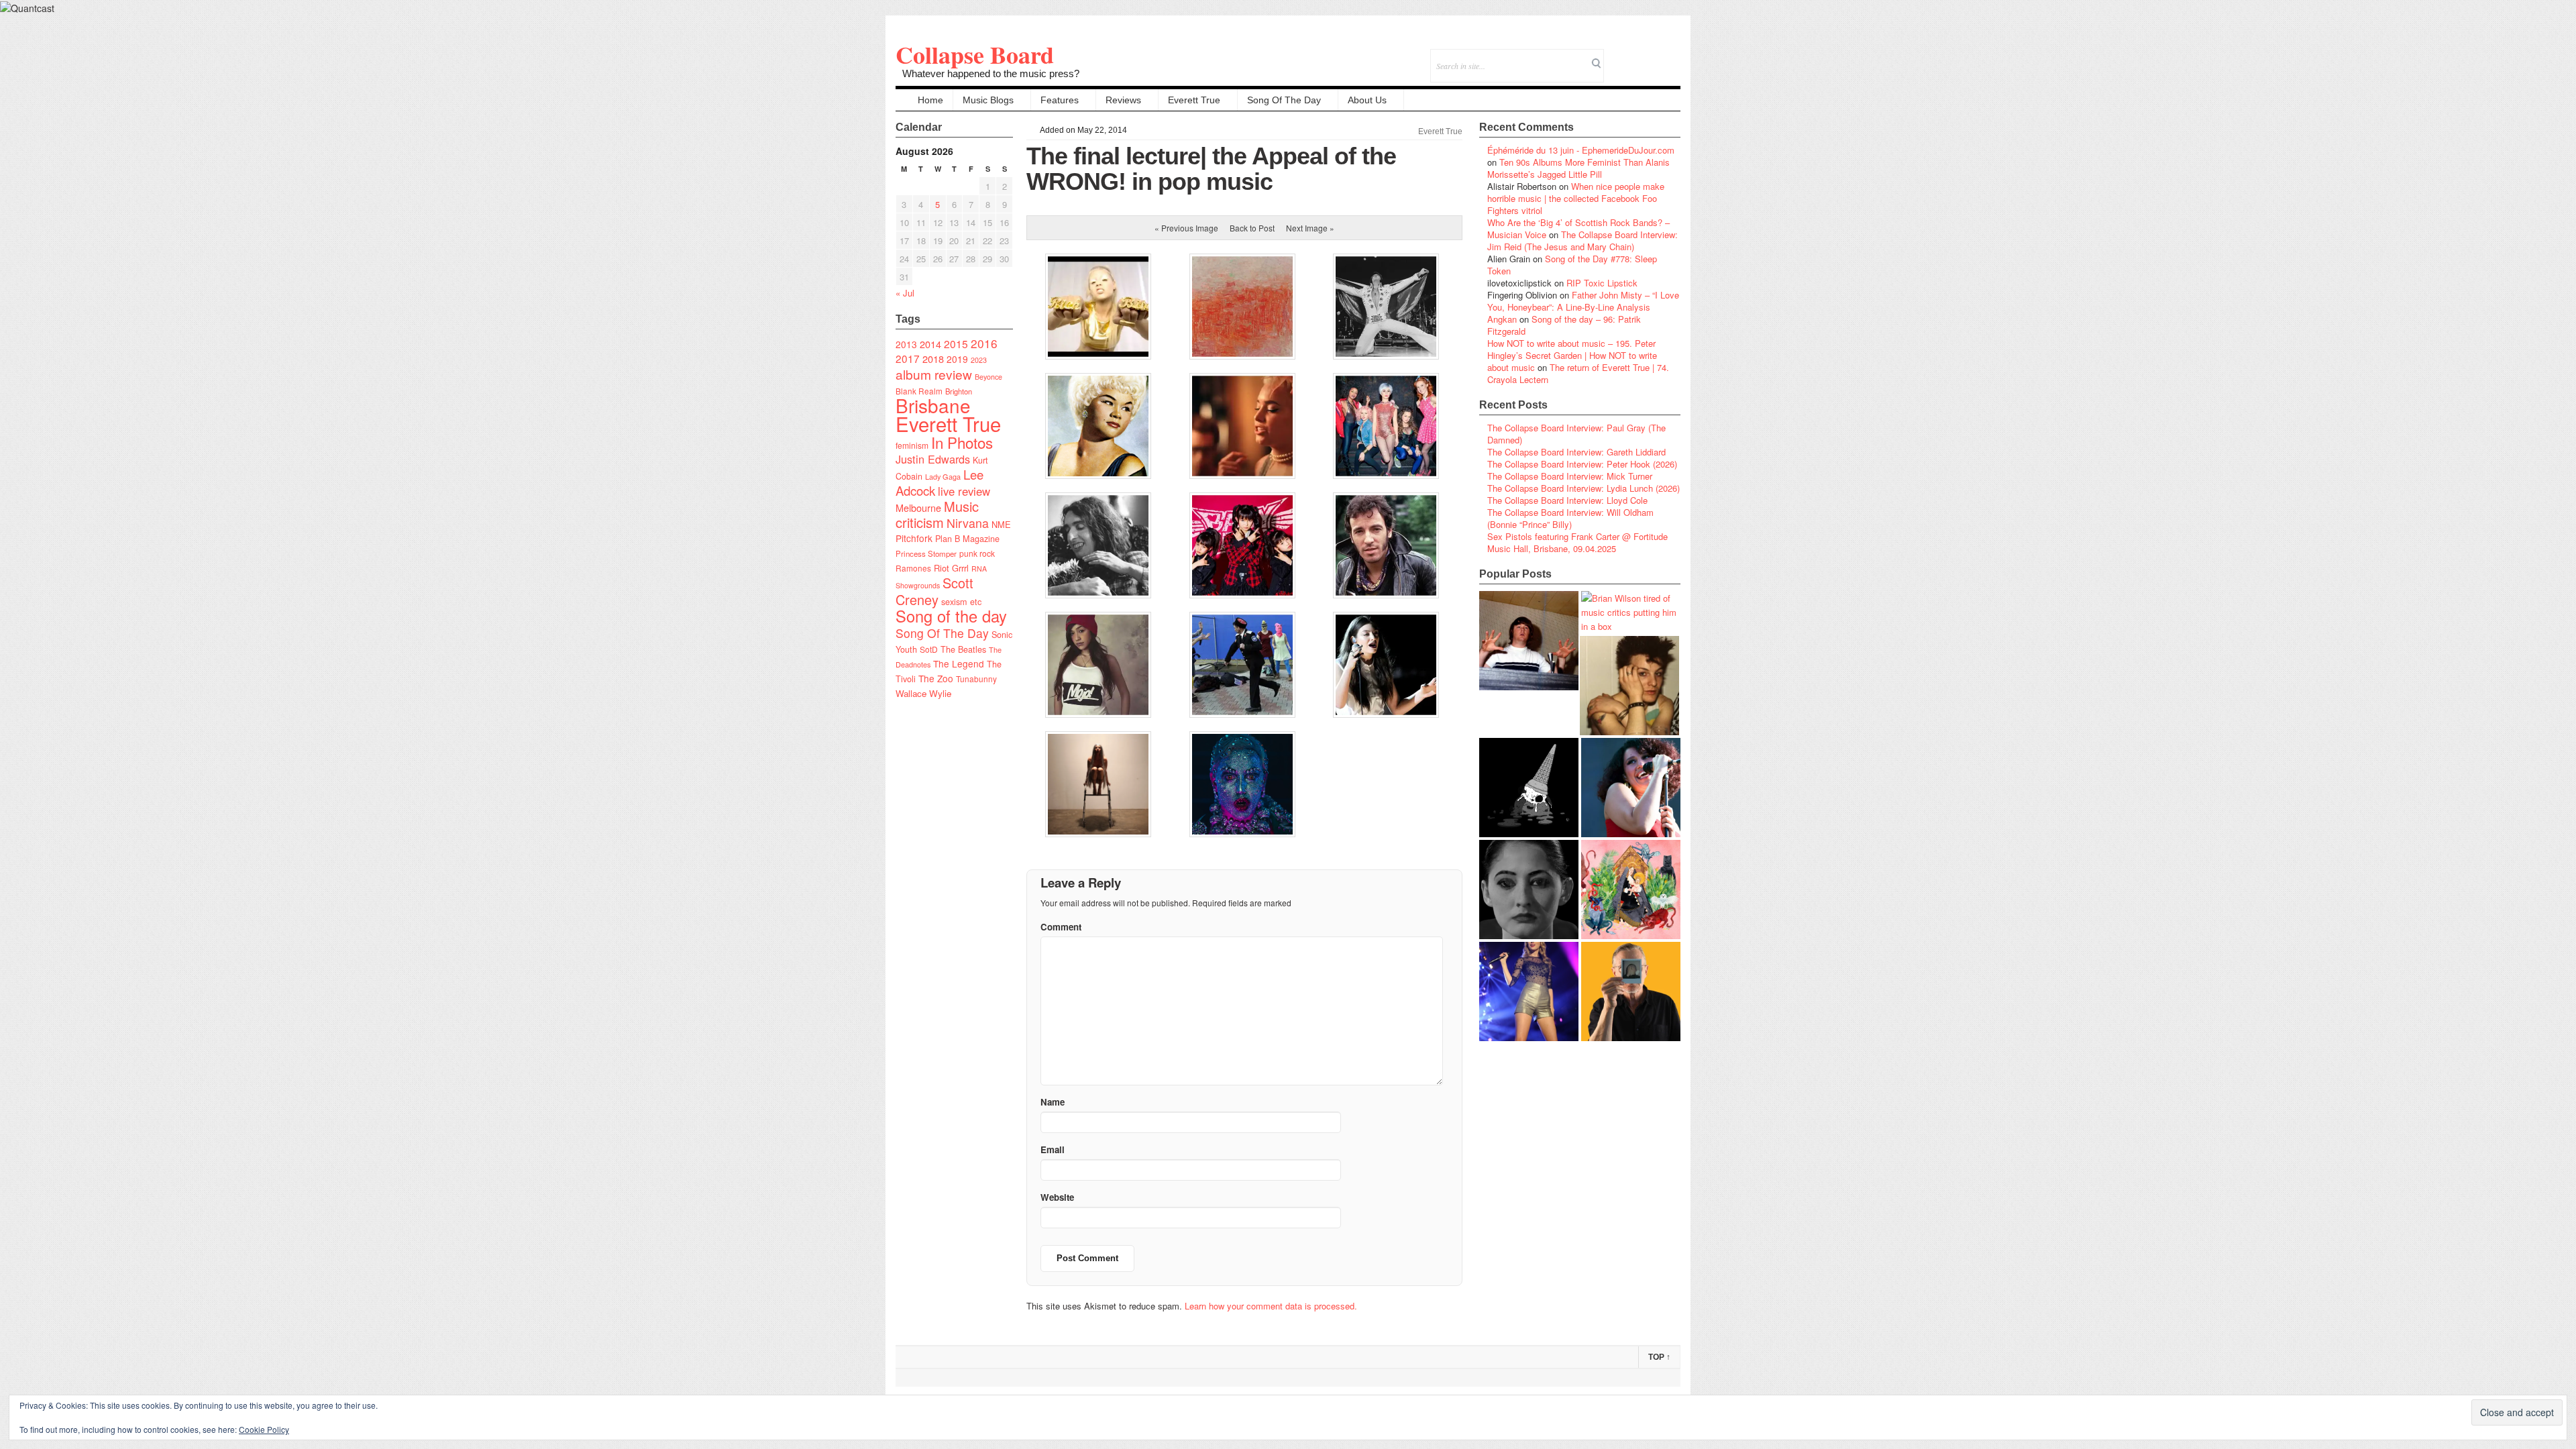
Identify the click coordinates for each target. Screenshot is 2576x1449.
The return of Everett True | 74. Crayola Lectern (1578, 373)
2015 (956, 343)
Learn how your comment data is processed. (1271, 1306)
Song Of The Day (1284, 100)
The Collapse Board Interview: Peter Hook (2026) (1582, 464)
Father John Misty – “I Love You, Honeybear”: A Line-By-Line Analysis (1583, 301)
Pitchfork (914, 538)
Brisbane (933, 405)
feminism (912, 445)
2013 (906, 344)
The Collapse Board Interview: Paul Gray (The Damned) (1576, 434)
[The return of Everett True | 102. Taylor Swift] (1529, 991)
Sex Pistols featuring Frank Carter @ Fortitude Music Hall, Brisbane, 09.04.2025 (1577, 542)
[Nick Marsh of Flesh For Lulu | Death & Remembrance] (1629, 686)
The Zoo (936, 678)
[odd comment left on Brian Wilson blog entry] (1529, 641)
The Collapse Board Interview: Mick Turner (1570, 476)
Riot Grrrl (951, 568)
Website (1057, 1197)
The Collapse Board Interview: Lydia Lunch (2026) (1584, 488)
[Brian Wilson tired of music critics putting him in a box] (1631, 612)
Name (1053, 1102)
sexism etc (961, 602)
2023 (979, 360)
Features (1060, 100)
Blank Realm (919, 391)
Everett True (1194, 100)
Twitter (1616, 57)
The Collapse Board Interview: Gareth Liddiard (1576, 452)
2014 (930, 344)
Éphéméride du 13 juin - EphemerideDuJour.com (1581, 150)
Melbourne (918, 507)
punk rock (977, 553)
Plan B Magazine (967, 539)
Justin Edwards (933, 459)
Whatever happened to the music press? (991, 73)
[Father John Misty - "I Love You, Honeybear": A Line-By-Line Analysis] (1631, 890)
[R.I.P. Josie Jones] (1529, 890)
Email (1652, 57)
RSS (1670, 57)
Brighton (959, 391)
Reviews (1123, 100)
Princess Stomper (926, 553)
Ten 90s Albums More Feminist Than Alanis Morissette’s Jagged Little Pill (1578, 168)
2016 (984, 343)
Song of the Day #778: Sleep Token (1572, 265)
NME (1001, 524)
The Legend (959, 663)
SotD (929, 649)
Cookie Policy (264, 1429)
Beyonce (988, 377)
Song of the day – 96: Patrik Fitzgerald (1564, 325)
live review (964, 491)
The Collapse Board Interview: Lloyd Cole (1567, 500)
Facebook (1634, 57)
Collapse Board (975, 54)
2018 (933, 359)
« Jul (905, 293)
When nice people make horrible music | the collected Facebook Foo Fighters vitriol (1576, 198)
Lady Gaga (943, 476)
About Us (1367, 100)
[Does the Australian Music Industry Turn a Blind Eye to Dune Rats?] (1529, 788)
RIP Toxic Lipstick (1602, 283)
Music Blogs (988, 100)
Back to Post (1252, 228)
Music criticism (937, 514)
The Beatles (963, 649)
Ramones (913, 568)
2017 (908, 358)
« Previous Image (1186, 228)
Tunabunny (976, 679)
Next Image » (1310, 228)
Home (930, 100)
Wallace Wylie (923, 693)
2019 (957, 359)
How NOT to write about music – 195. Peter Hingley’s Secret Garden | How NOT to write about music (1572, 355)
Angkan (1502, 319)
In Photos (962, 442)
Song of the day (951, 616)
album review (934, 374)
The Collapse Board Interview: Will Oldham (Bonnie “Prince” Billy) (1570, 518)
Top (1659, 1357)
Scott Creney (934, 591)
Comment (1061, 927)
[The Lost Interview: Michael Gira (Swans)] (1631, 991)
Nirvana (968, 523)
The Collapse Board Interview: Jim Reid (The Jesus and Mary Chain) (1582, 240)
